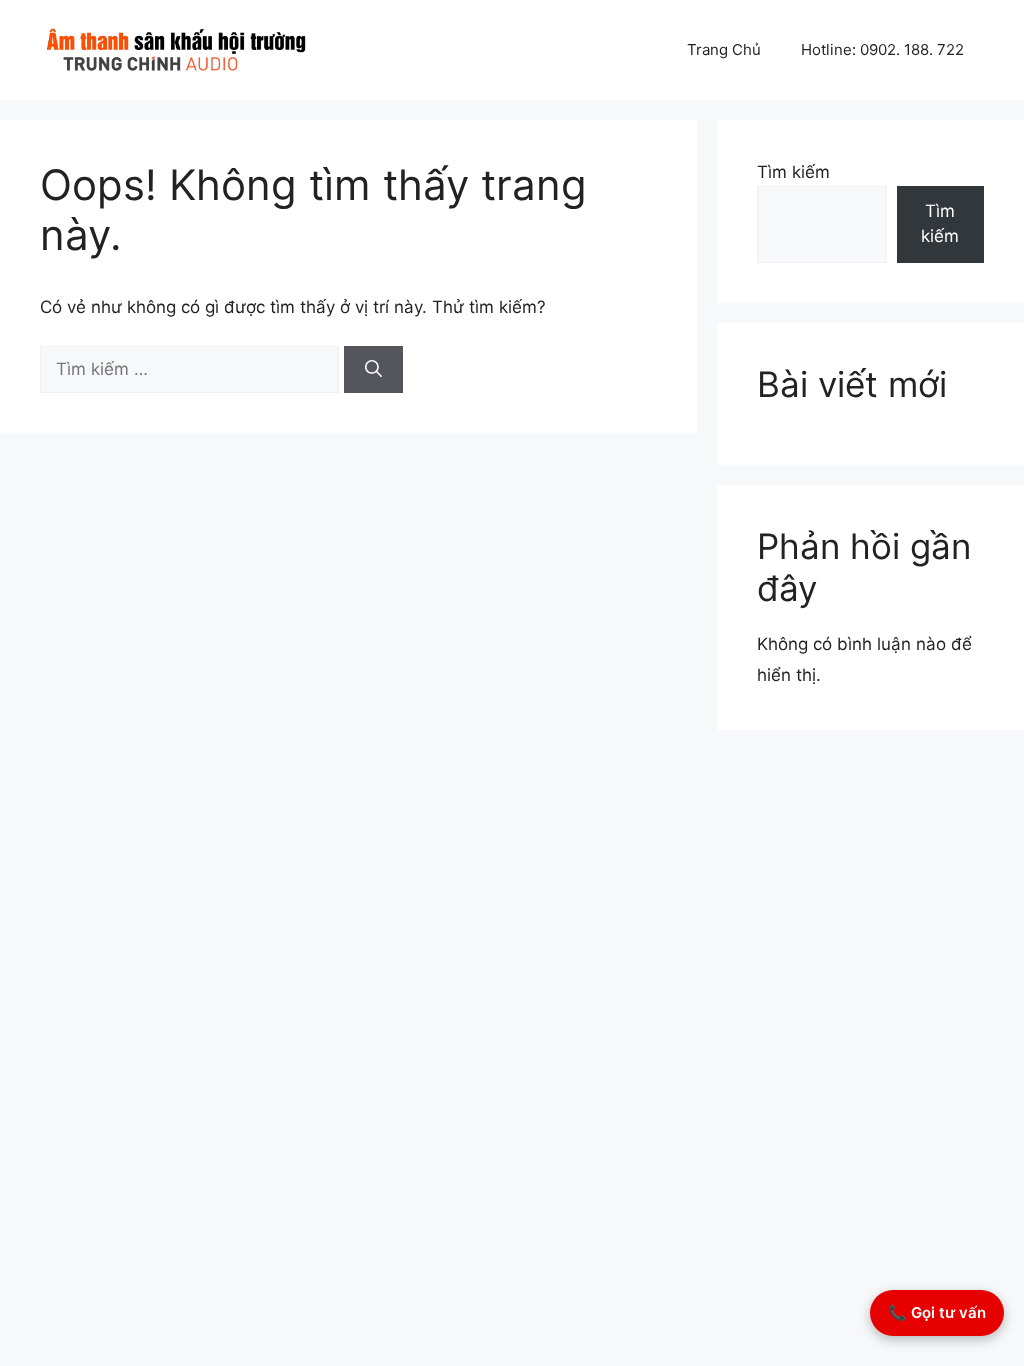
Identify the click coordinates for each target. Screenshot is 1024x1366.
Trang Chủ (724, 49)
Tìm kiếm (793, 172)
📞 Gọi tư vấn (937, 1312)
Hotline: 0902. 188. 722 (882, 49)
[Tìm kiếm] (373, 370)
